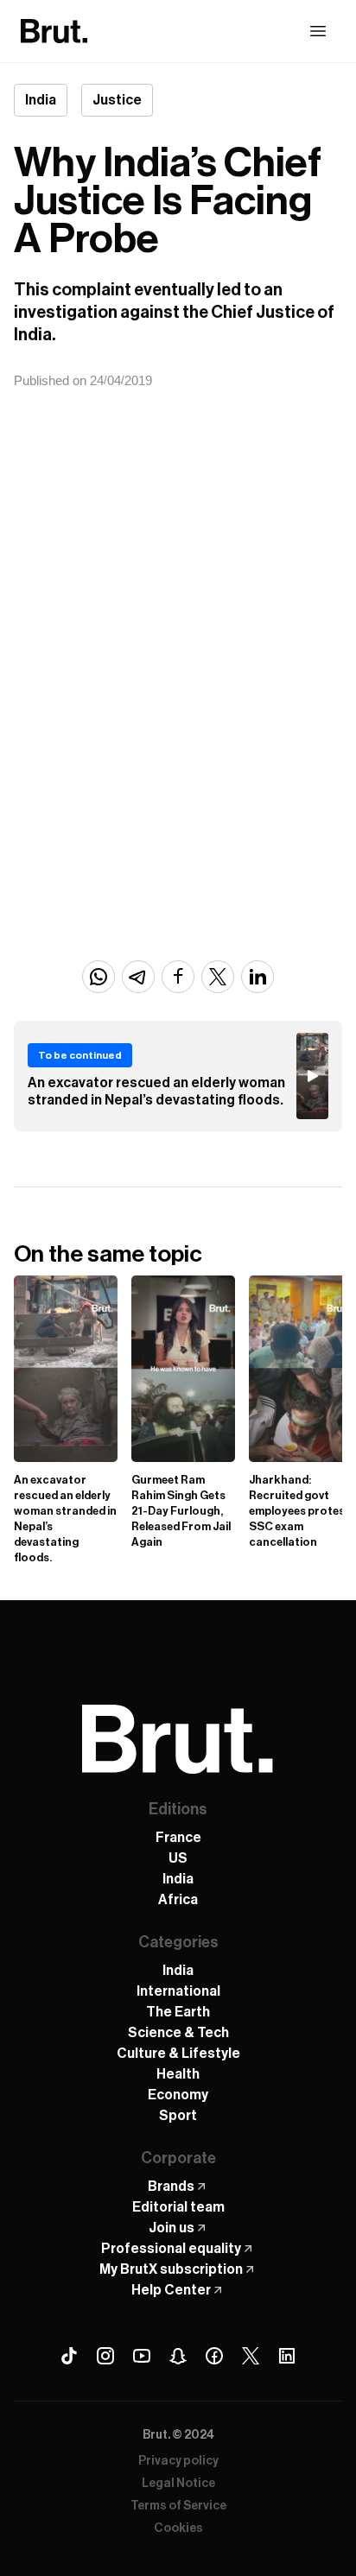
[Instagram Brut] (105, 2356)
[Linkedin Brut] (287, 2356)
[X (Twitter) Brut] (251, 2356)
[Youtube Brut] (142, 2356)
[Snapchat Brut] (178, 2356)
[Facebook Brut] (214, 2356)
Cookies (178, 2529)
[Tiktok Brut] (69, 2356)
